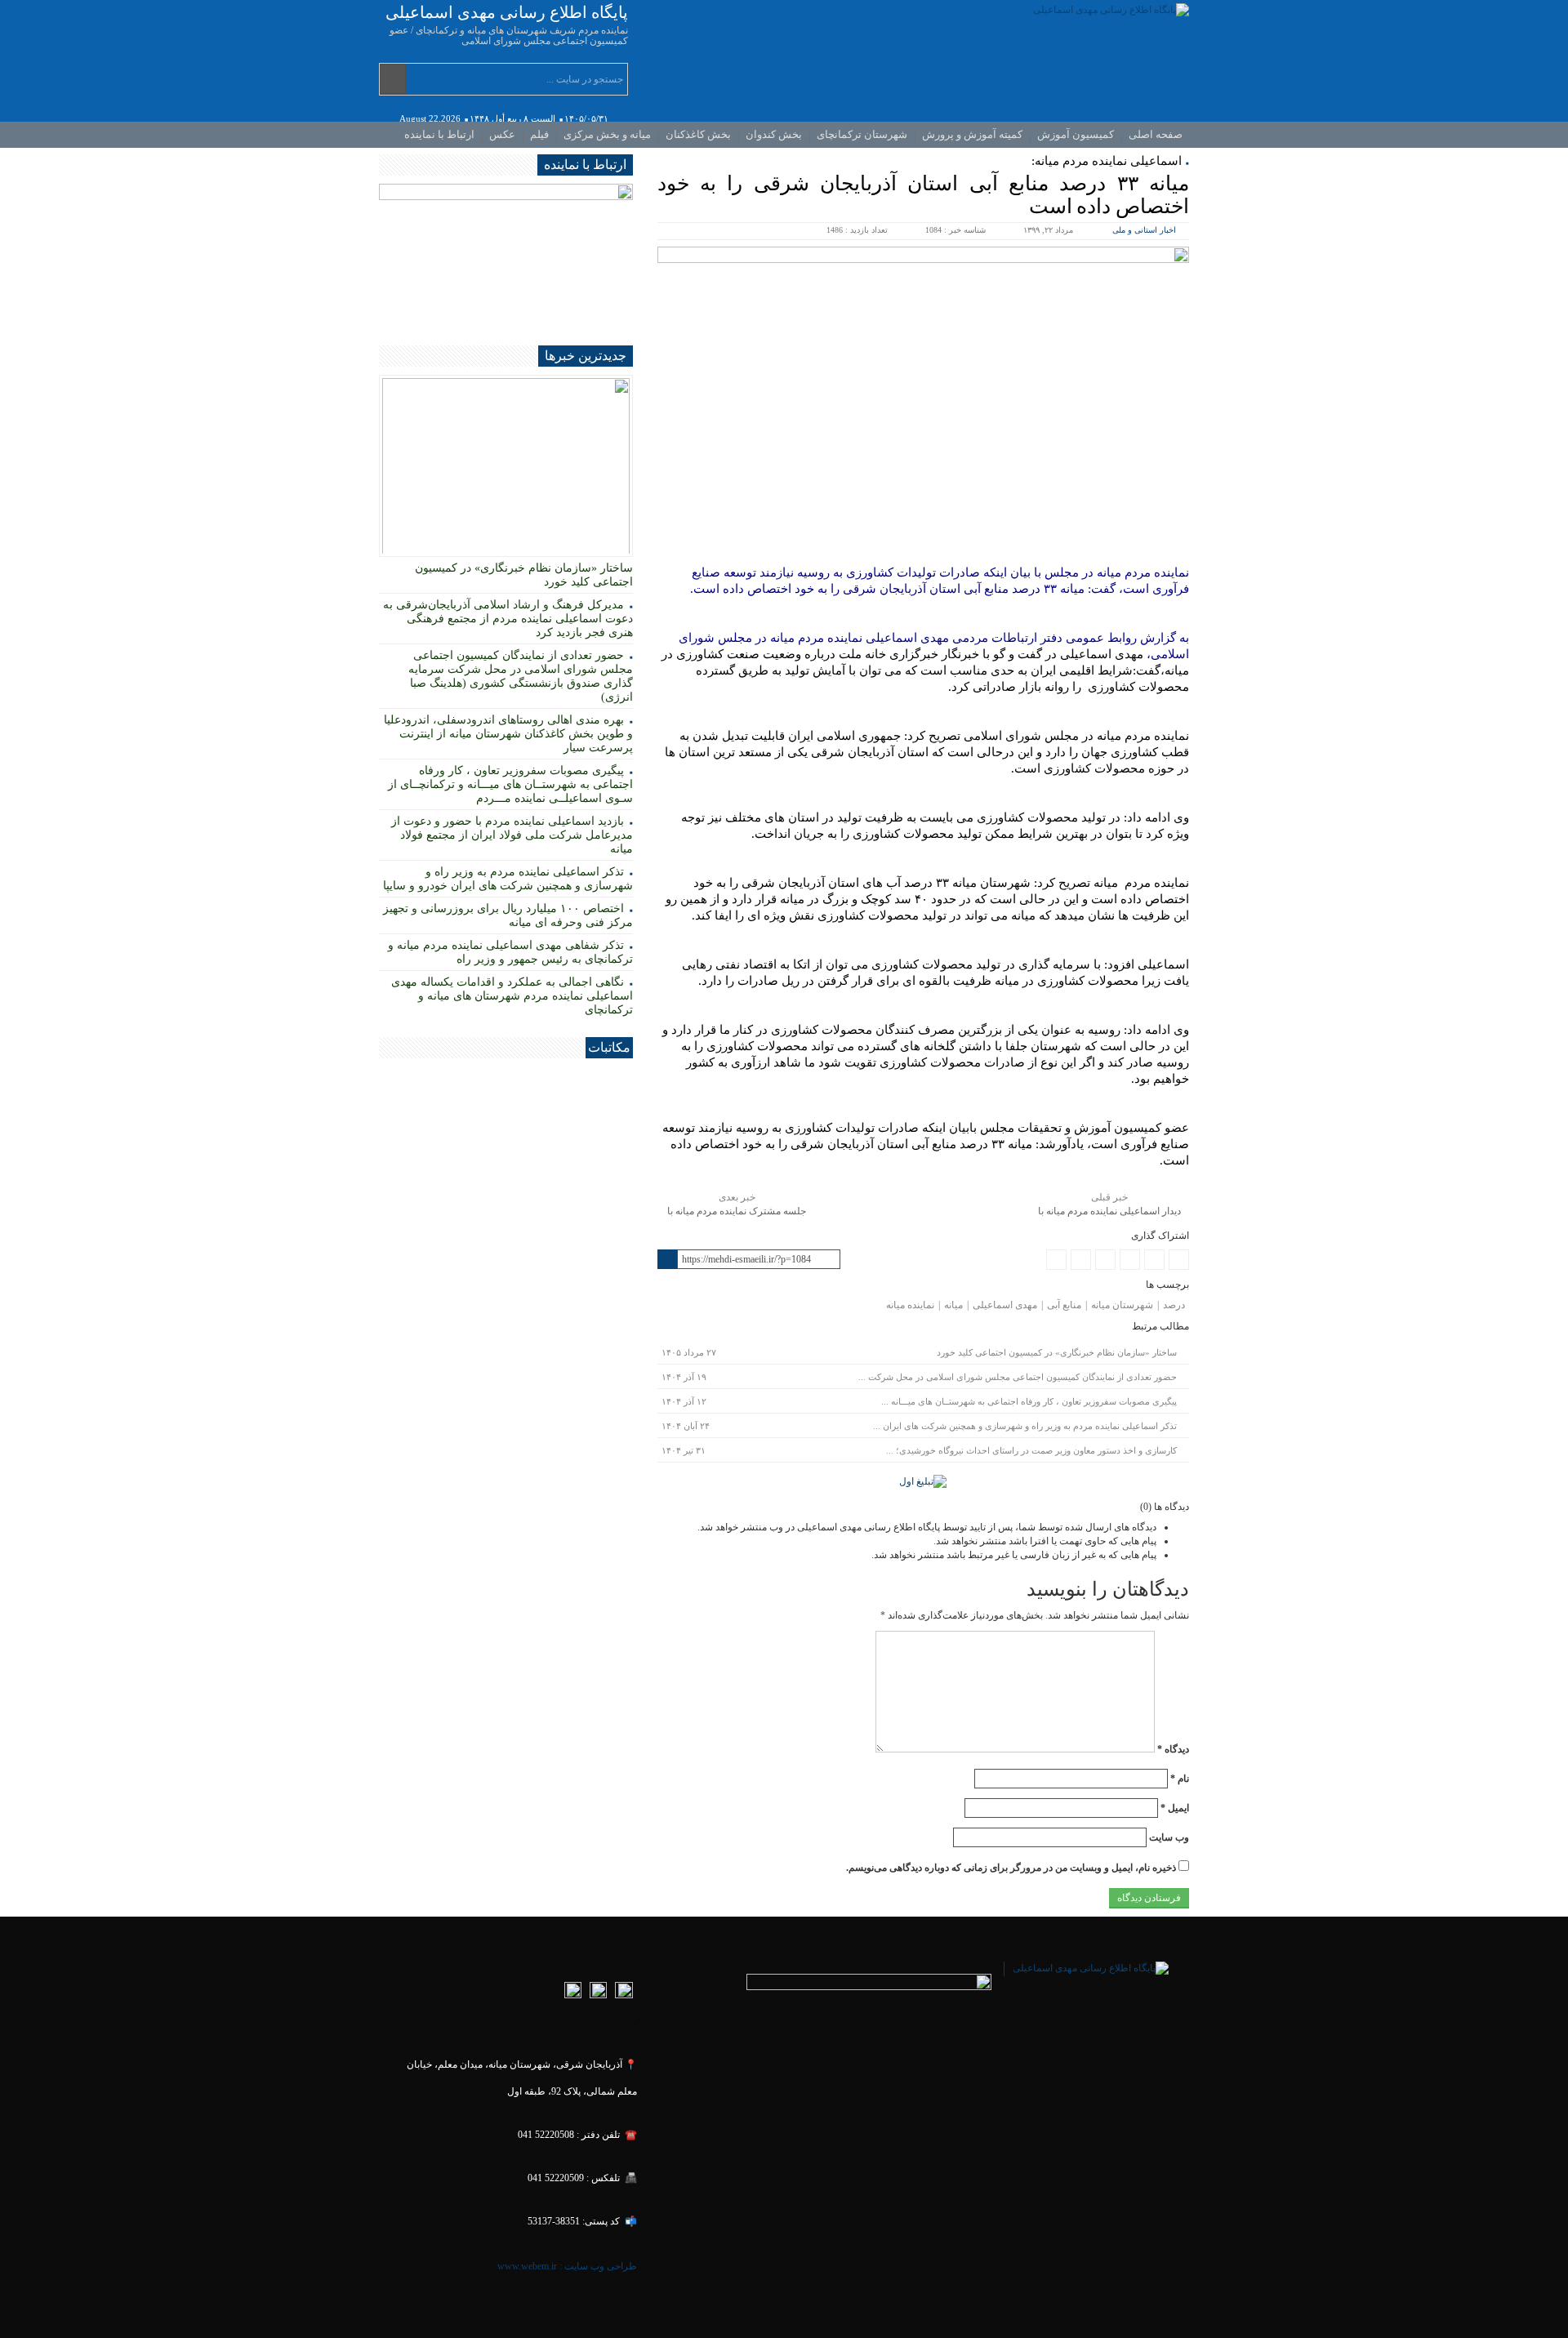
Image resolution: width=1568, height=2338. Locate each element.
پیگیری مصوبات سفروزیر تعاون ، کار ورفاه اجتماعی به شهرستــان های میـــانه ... (1029, 1401)
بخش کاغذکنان (698, 134)
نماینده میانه (910, 1305)
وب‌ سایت (1169, 1837)
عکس (502, 134)
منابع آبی (1064, 1305)
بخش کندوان (774, 134)
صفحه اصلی (1156, 134)
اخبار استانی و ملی (1144, 230)
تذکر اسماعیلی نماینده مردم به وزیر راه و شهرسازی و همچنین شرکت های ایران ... (1025, 1426)
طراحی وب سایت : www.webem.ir (566, 2266)
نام (1180, 1779)
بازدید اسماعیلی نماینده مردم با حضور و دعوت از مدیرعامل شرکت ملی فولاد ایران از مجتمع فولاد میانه (512, 835)
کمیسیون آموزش (1076, 134)
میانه (953, 1305)
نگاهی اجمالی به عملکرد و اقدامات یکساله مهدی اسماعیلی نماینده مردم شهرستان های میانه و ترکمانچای (512, 996)
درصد (1174, 1305)
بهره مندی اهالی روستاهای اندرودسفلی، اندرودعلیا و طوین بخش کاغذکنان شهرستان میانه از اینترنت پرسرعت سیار (508, 734)
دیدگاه (1173, 1749)
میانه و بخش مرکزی (607, 134)
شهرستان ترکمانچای (862, 134)
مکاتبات (609, 1047)
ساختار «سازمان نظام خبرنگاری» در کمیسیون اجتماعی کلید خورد (1057, 1352)
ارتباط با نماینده (439, 134)
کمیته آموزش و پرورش (972, 134)
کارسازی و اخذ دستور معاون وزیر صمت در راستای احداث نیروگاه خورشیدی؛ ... (1031, 1450)
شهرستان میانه (1122, 1305)
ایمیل (1175, 1808)
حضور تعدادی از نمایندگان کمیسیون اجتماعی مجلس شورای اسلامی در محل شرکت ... (1018, 1377)
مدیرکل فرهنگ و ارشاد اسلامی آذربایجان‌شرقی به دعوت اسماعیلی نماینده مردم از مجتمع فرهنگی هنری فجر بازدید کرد (508, 619)
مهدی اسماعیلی (1005, 1305)
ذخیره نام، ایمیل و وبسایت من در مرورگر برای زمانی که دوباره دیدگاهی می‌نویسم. (1011, 1868)
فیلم (539, 134)
